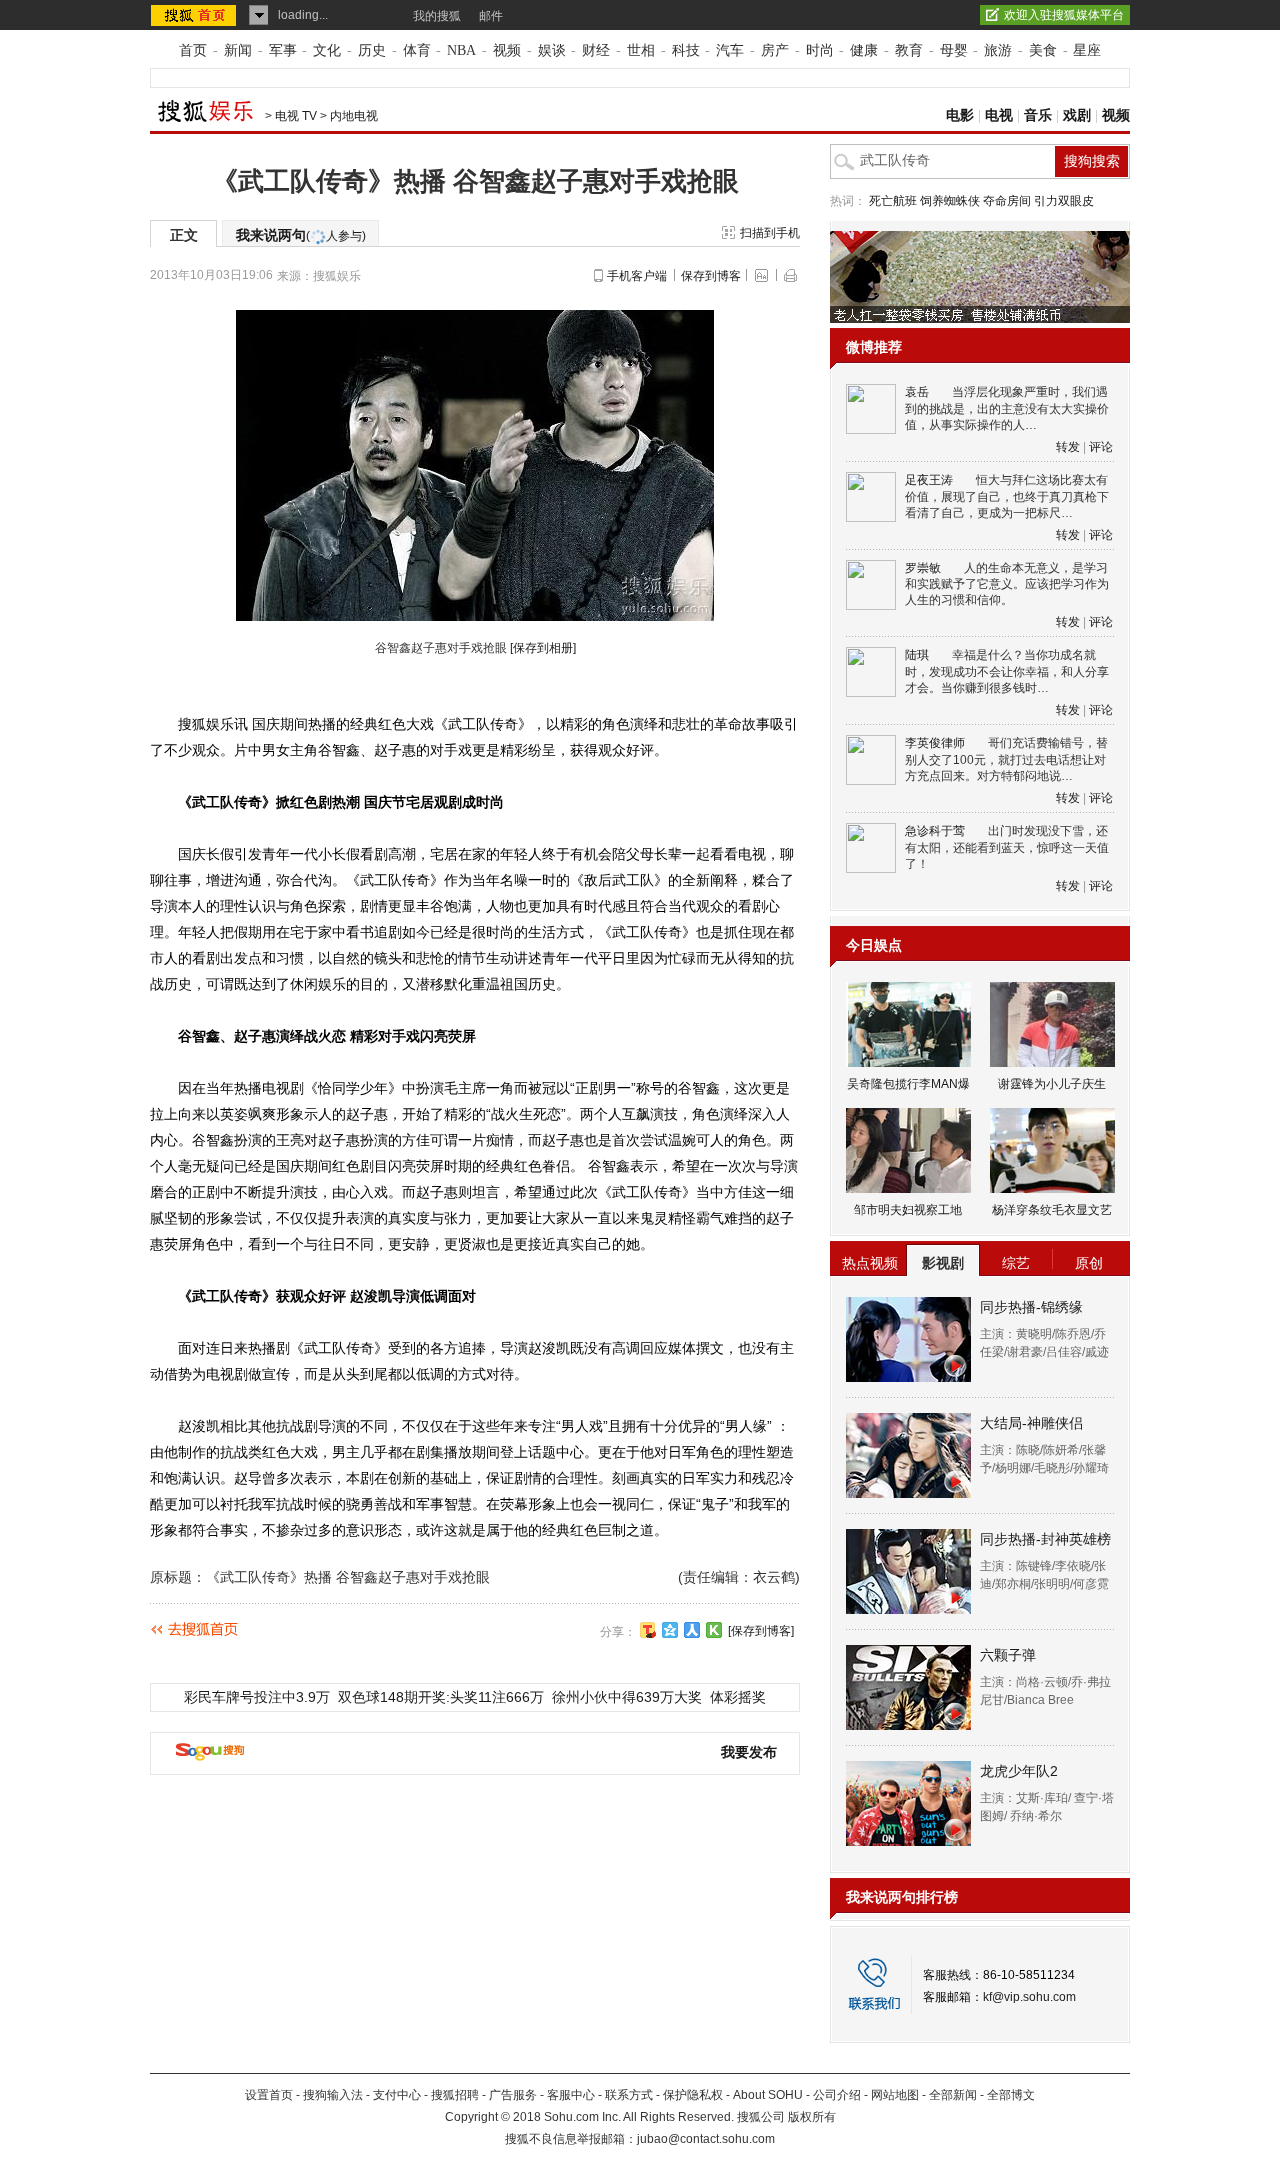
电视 (999, 115)
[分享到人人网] (692, 1630)
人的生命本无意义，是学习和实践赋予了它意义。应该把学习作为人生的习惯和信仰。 (1007, 584)
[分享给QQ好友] (670, 1630)
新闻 (238, 50)
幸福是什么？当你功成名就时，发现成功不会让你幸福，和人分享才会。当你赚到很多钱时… (1007, 671)
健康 (864, 50)
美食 (1043, 50)
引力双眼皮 (1064, 201)
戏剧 (1077, 115)
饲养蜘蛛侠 (950, 201)
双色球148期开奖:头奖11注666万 (441, 1697)
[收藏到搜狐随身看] (714, 1630)
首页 (193, 50)
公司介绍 (837, 2095)
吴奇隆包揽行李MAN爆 (908, 1084)
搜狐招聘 (455, 2095)
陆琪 (917, 655)
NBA (461, 50)
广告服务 (513, 2095)
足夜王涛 (929, 480)
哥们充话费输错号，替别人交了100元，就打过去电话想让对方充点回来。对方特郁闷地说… (1006, 759)
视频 (507, 50)
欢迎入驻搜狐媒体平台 (1064, 15)
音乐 (1038, 115)
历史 (372, 50)
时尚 (820, 50)
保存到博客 (711, 276)
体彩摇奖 (738, 1697)
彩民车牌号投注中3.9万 (257, 1697)
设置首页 (269, 2095)
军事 (283, 50)
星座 (1087, 50)
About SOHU (768, 2095)
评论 (1101, 447)
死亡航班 (893, 201)
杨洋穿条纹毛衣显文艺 (1052, 1210)
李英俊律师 (935, 743)
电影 (960, 115)
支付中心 (397, 2095)
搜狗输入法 (333, 2095)
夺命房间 (1007, 201)
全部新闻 (953, 2095)
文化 (327, 50)
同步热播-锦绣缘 (1031, 1307)
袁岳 (917, 392)
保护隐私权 (693, 2095)
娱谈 (552, 50)
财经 (596, 50)
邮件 (491, 16)
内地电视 (354, 116)
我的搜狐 (437, 16)
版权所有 (812, 2117)
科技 (686, 50)
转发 (1068, 447)
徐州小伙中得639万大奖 (627, 1697)
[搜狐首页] (195, 15)
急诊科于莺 (935, 831)
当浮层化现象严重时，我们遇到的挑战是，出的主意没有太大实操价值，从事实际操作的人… (1007, 408)
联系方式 (629, 2095)
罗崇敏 (923, 568)
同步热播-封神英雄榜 (1045, 1539)
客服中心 (571, 2095)
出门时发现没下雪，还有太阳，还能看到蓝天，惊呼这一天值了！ (1007, 847)
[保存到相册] (543, 648)
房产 (775, 50)
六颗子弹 (1008, 1655)
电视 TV (296, 116)
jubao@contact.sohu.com (706, 2139)
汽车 (730, 50)
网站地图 (895, 2095)
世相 (641, 50)
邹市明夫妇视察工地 (908, 1210)
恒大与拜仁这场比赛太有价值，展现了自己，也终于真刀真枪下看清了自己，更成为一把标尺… (1007, 496)
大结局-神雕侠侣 (1031, 1423)
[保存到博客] (761, 1631)
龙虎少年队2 (1019, 1771)
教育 (909, 50)
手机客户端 (637, 276)
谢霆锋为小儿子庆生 (1052, 1084)
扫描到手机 (770, 233)
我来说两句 (301, 235)
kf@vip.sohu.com (1029, 1997)
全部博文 (1011, 2095)
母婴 (954, 50)
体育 (417, 50)
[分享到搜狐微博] (648, 1630)
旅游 (998, 50)
